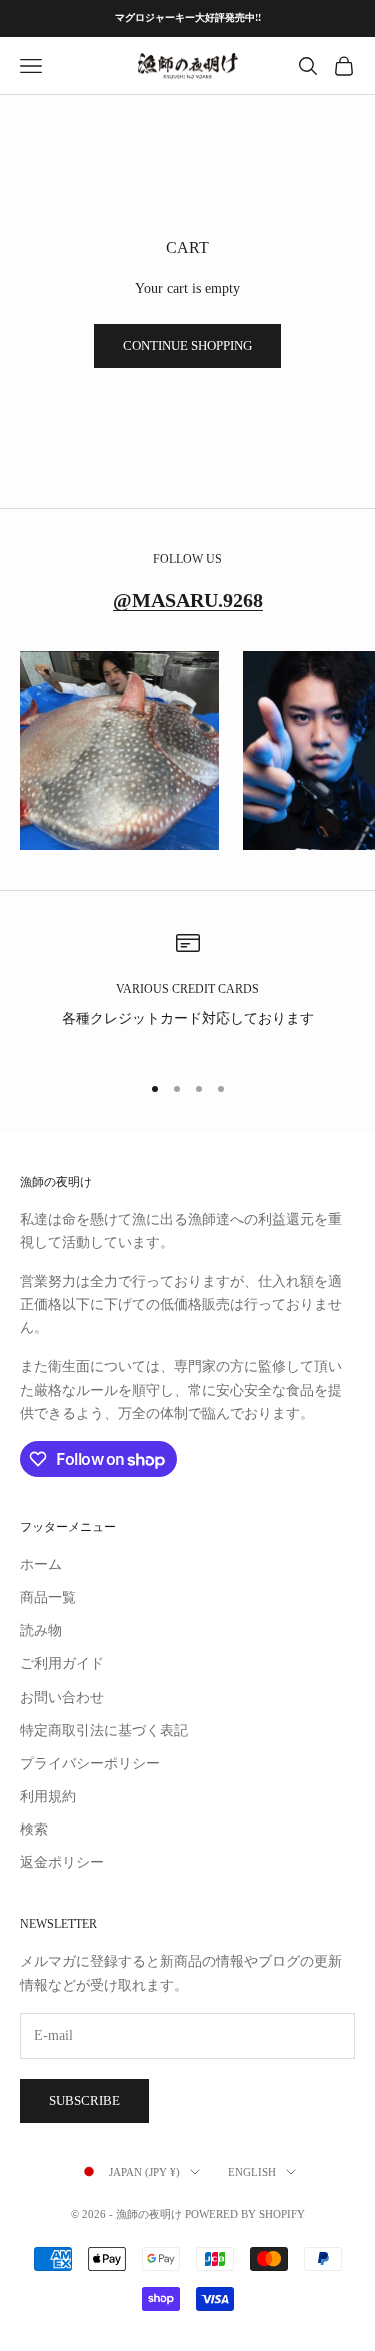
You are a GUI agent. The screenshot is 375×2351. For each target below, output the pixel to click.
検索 (34, 1829)
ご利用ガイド (62, 1663)
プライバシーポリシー (90, 1763)
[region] (187, 992)
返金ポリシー (62, 1862)
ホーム (41, 1564)
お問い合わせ (62, 1697)
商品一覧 (48, 1597)
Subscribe (84, 2100)
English (252, 2172)
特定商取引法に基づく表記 (104, 1730)
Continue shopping (187, 345)
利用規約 (48, 1796)
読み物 (41, 1630)
